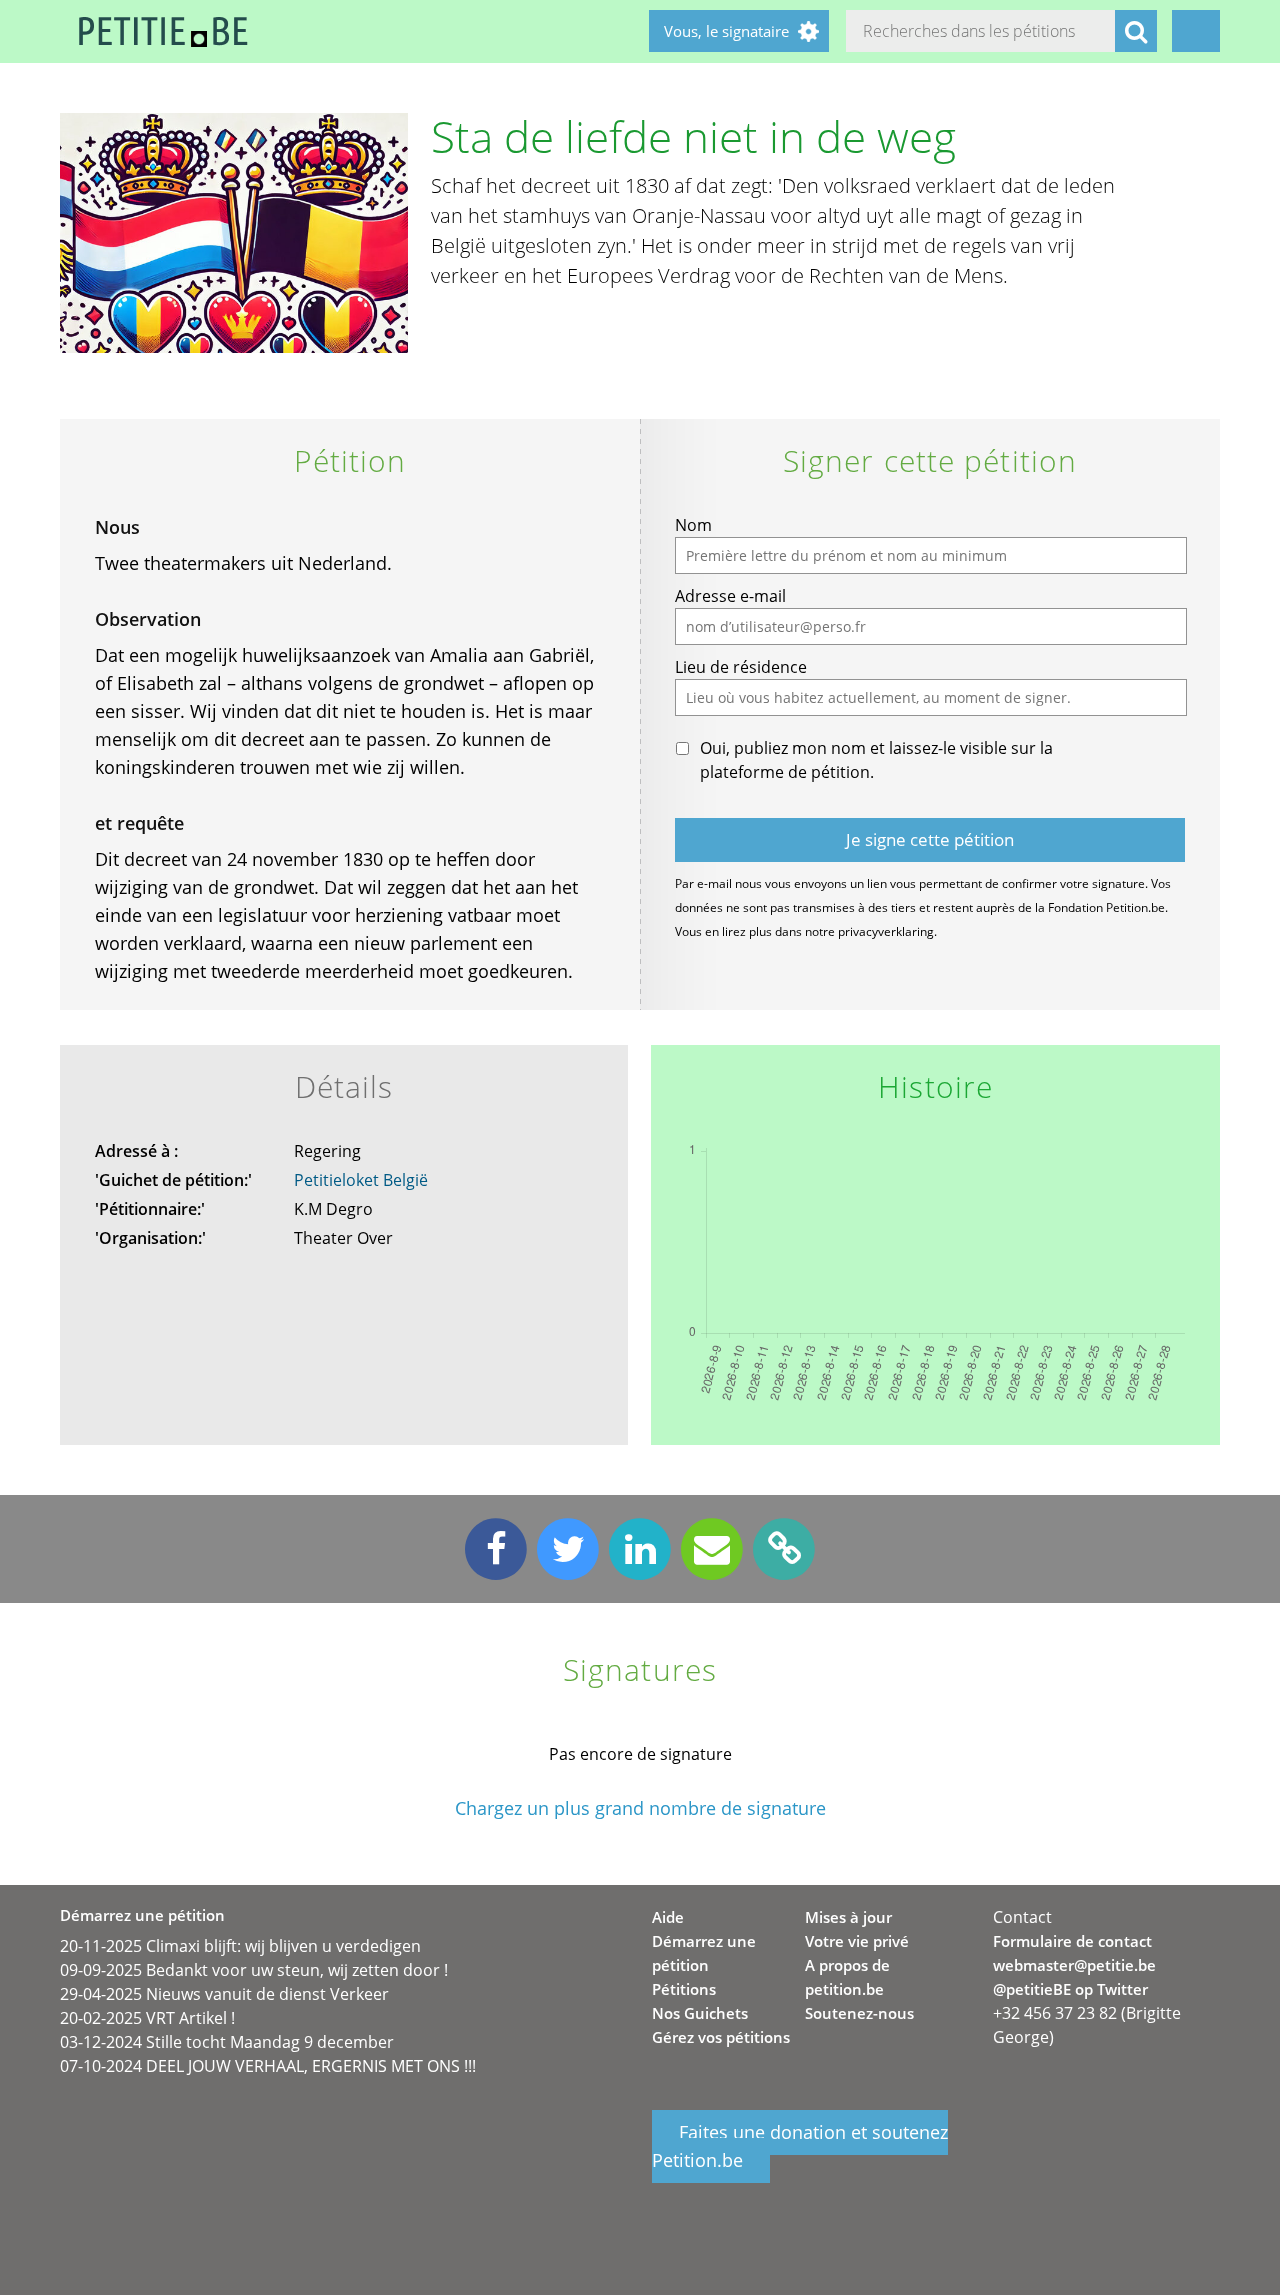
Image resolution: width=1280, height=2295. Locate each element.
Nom (693, 525)
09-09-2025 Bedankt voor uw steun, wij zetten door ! (254, 1970)
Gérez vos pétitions (721, 2037)
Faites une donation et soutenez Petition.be (800, 2147)
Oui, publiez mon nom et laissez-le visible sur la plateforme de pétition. (876, 760)
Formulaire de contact (1072, 1941)
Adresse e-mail (730, 596)
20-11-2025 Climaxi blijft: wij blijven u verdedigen (240, 1946)
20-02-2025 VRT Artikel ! (147, 2018)
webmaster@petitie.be (1074, 1965)
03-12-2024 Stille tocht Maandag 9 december (227, 2042)
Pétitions (684, 1989)
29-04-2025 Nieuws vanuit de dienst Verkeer (224, 1994)
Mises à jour (848, 1917)
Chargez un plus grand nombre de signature (640, 1808)
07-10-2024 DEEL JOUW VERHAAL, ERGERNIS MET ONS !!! (268, 2066)
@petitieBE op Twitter (1070, 1989)
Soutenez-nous (859, 2013)
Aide (668, 1917)
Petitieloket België (361, 1180)
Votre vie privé (857, 1941)
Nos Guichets (700, 2013)
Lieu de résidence (741, 667)
